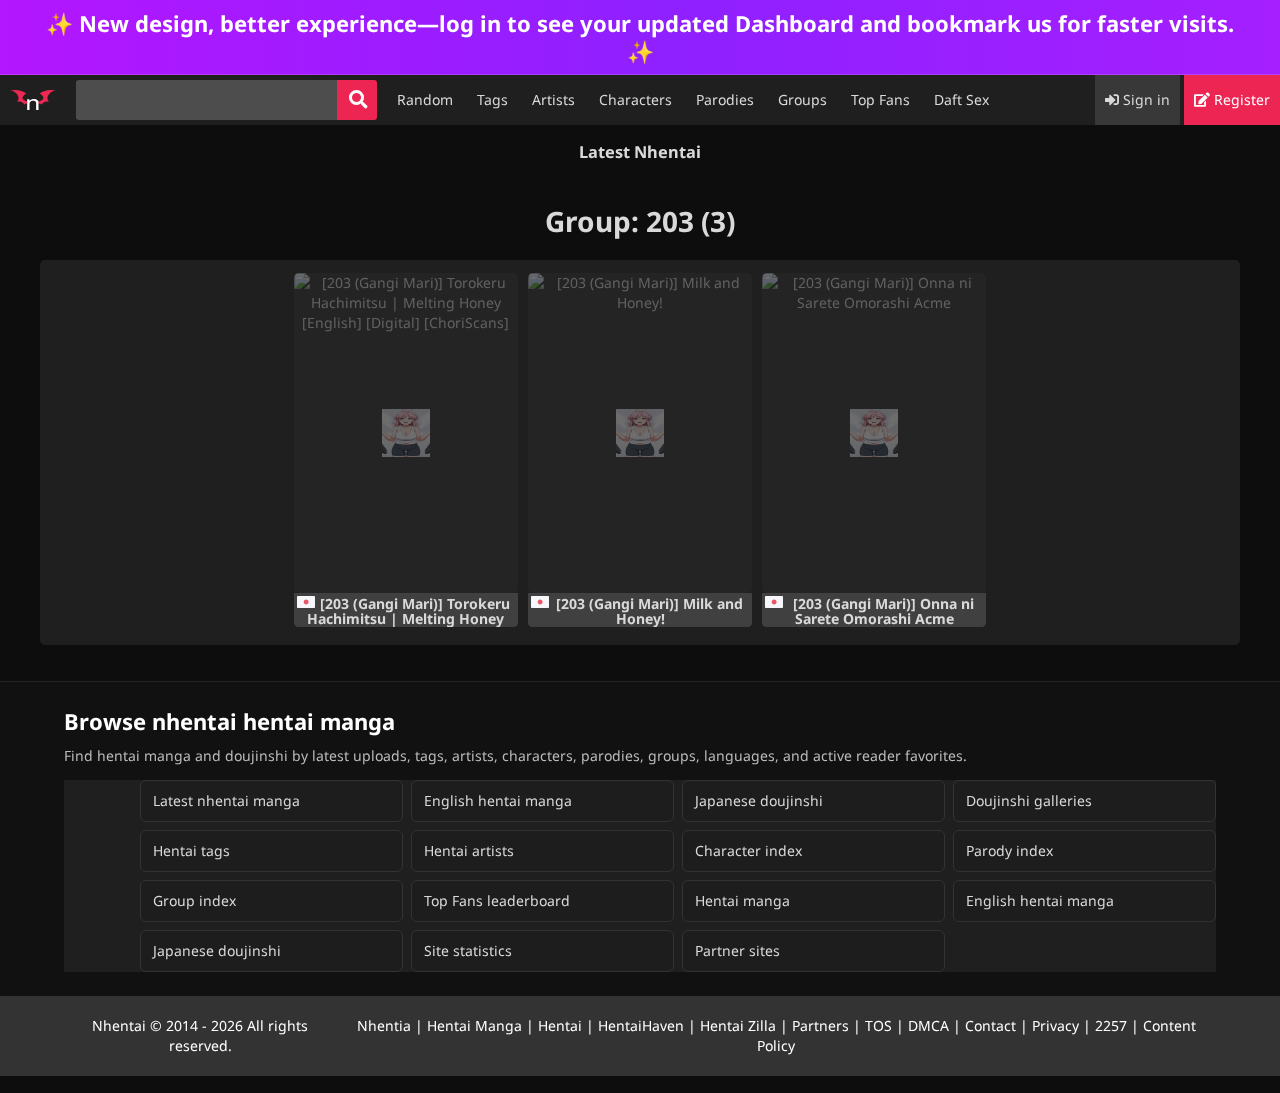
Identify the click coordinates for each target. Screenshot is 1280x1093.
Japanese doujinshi (759, 800)
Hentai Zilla (738, 1025)
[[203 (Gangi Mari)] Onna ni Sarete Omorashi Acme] (874, 433)
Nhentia (384, 1025)
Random (425, 99)
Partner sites (737, 950)
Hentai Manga (474, 1025)
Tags (492, 99)
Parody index (1009, 850)
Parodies (725, 99)
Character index (748, 850)
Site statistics (468, 950)
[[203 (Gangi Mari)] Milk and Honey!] (640, 433)
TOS (878, 1025)
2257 (1111, 1025)
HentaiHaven (641, 1025)
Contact (990, 1025)
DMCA (928, 1025)
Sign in (1144, 99)
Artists (553, 99)
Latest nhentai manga (226, 800)
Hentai (560, 1025)
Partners (820, 1025)
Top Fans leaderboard (497, 900)
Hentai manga (742, 900)
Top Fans (880, 99)
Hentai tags (191, 850)
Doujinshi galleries (1029, 800)
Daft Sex (961, 99)
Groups (802, 99)
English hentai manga (498, 800)
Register (1240, 99)
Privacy (1055, 1025)
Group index (194, 900)
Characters (635, 99)
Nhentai (119, 1025)
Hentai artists (469, 850)
